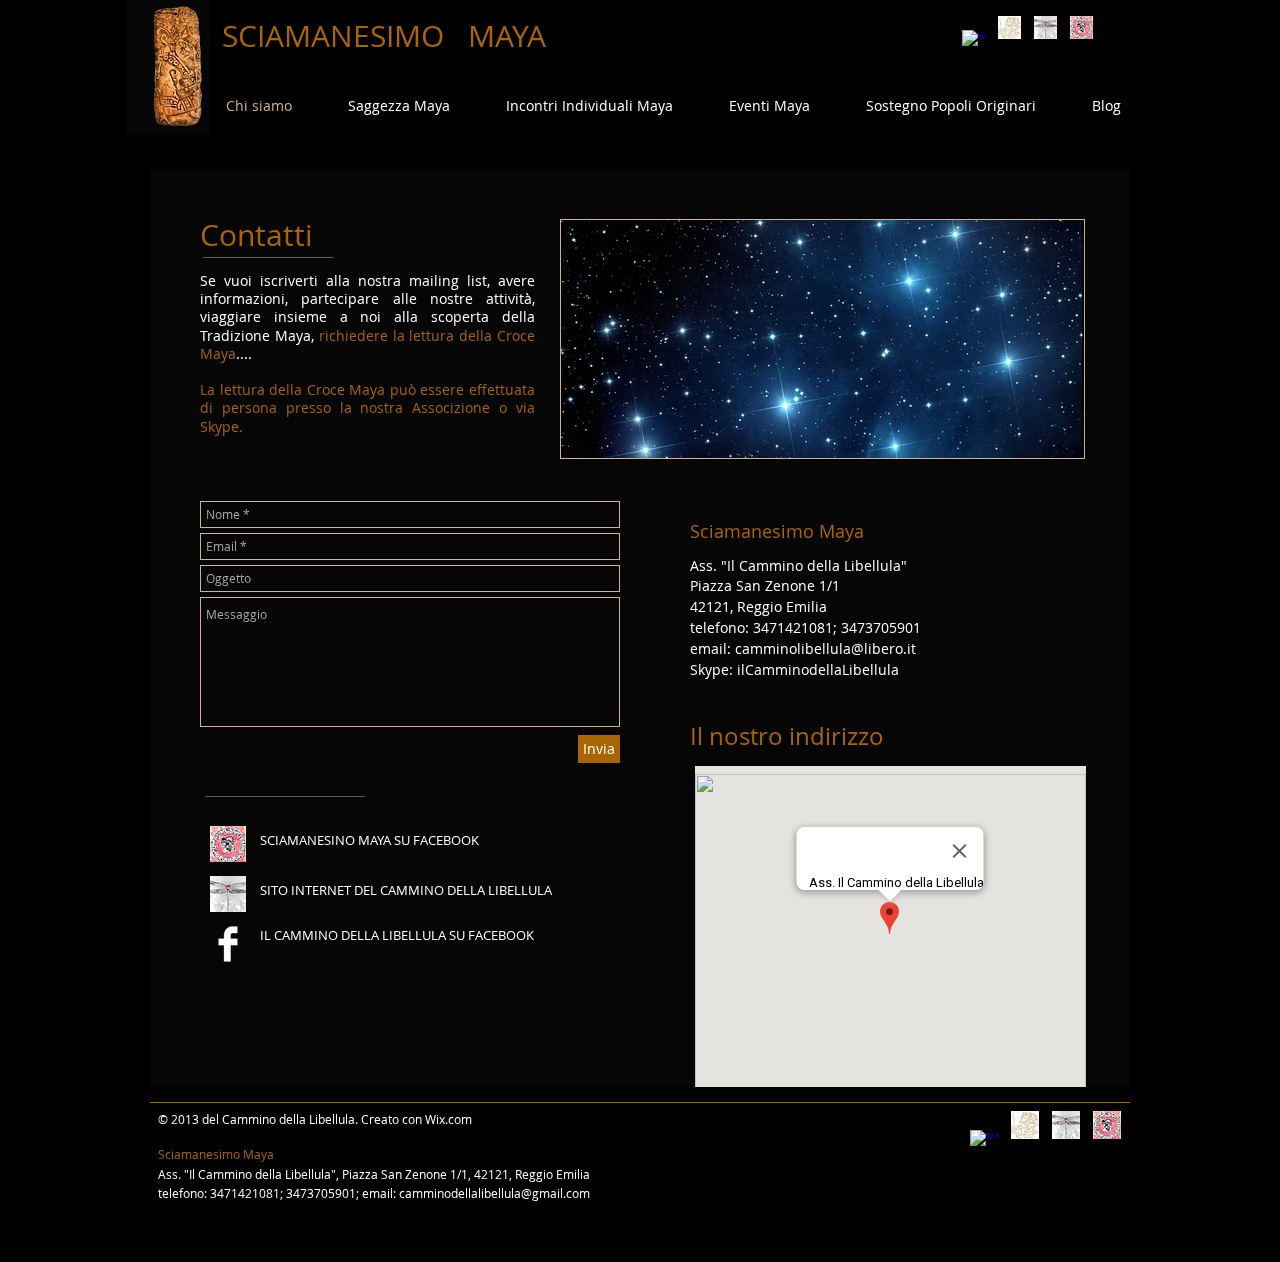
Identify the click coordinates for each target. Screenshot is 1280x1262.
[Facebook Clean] (228, 944)
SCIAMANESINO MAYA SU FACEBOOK (369, 840)
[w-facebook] (973, 41)
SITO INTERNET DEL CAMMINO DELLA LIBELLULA (406, 890)
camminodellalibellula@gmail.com (494, 1193)
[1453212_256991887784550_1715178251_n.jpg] (1081, 27)
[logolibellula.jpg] (1045, 27)
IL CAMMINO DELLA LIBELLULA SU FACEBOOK (397, 935)
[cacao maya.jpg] (1009, 27)
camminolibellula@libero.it (825, 648)
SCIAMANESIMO (337, 36)
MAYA (507, 36)
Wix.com (448, 1119)
